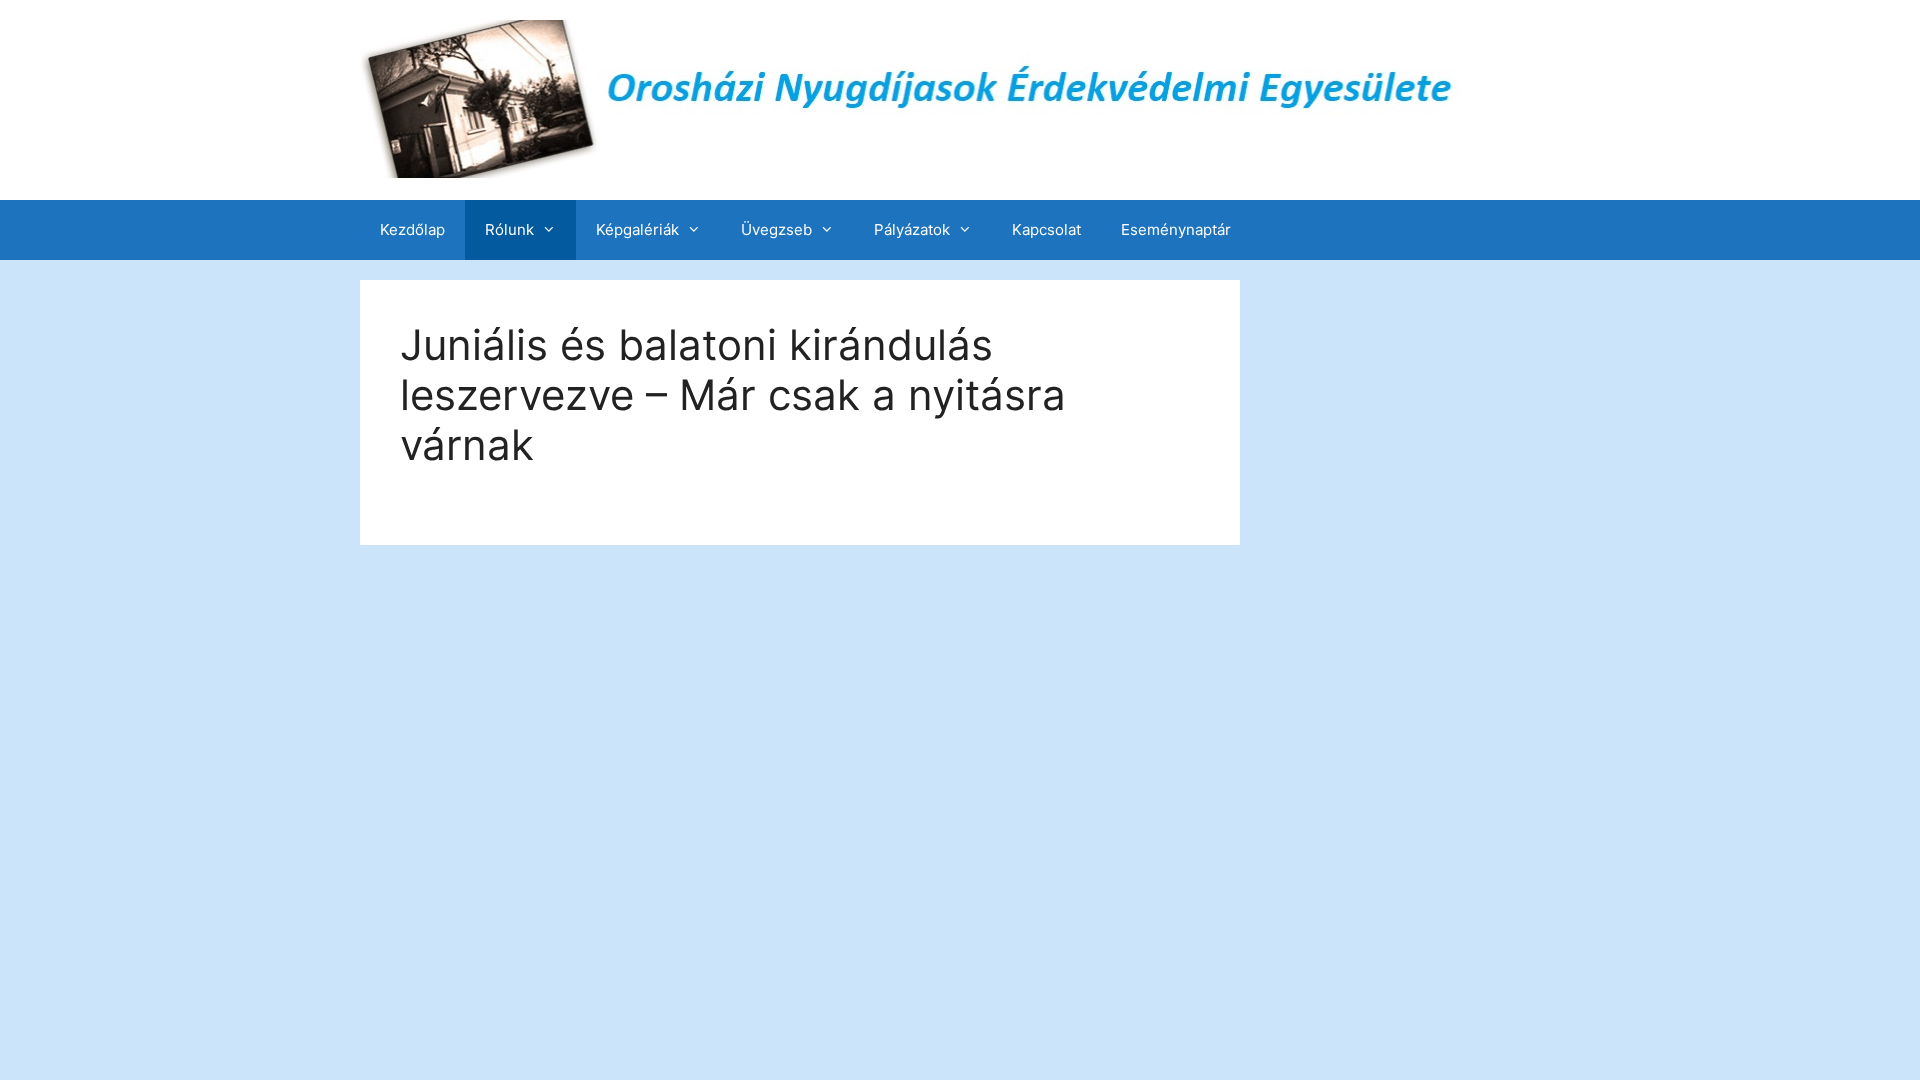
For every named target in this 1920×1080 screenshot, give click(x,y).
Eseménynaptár (1176, 229)
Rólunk (509, 229)
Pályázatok (912, 229)
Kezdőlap (412, 229)
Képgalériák (637, 229)
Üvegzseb (776, 229)
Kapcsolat (1046, 229)
